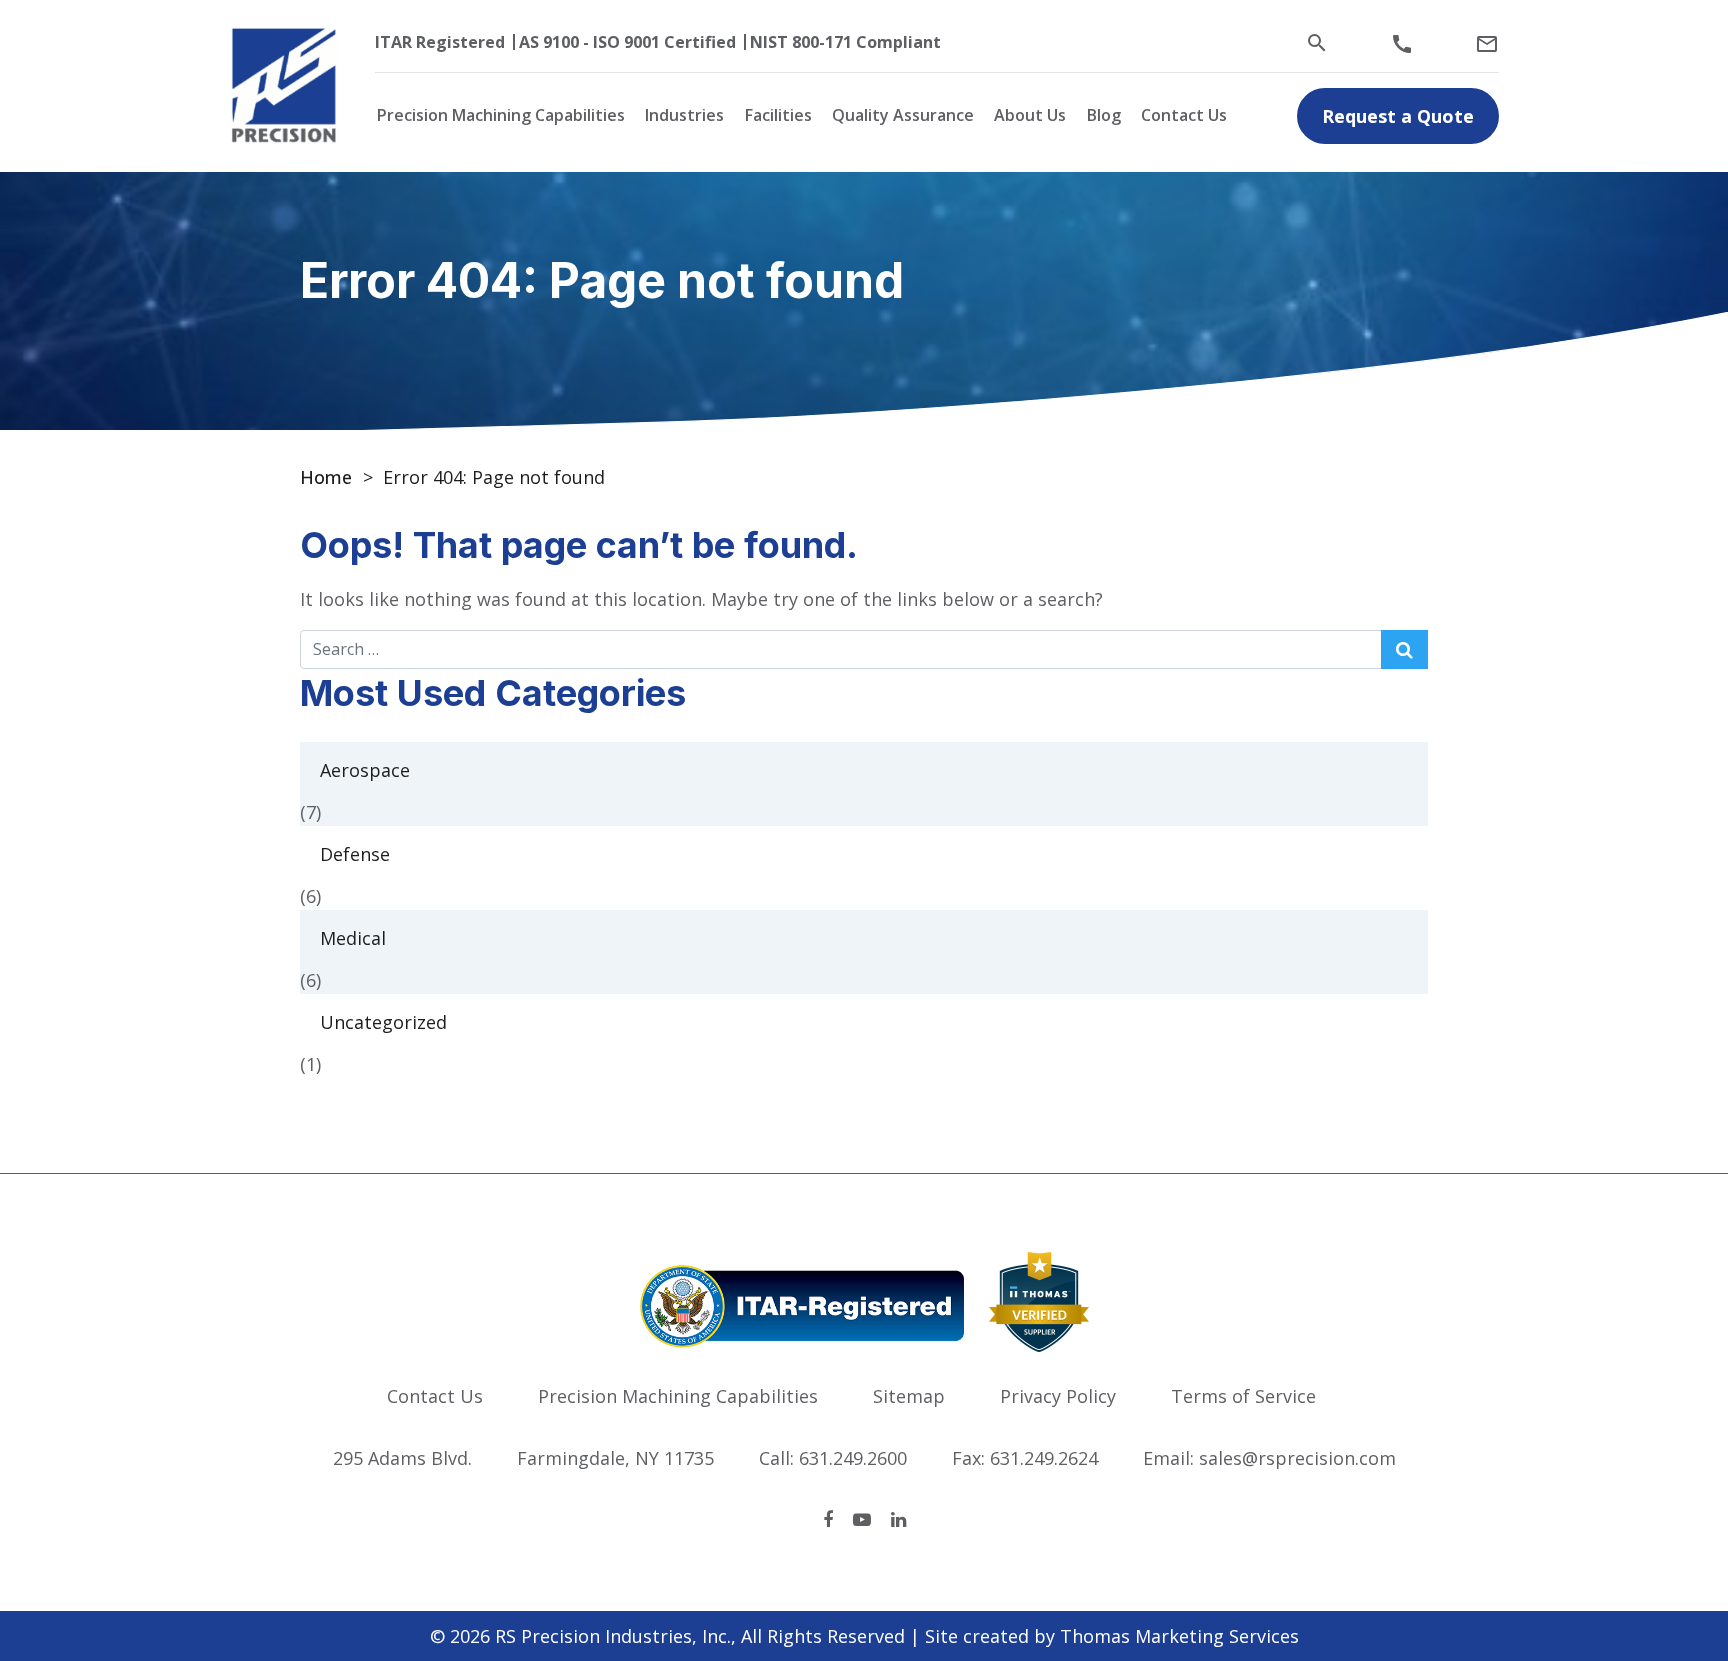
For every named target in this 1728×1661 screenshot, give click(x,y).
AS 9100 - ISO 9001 (589, 42)
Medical (353, 938)
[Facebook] (828, 1519)
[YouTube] (862, 1519)
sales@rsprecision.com (1297, 1458)
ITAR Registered (440, 42)
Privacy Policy (1058, 1396)
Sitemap (909, 1396)
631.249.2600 (853, 1458)
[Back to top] (1660, 1593)
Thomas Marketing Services (1179, 1636)
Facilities (778, 115)
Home (326, 477)
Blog (1104, 115)
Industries (684, 115)
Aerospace (365, 770)
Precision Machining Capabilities (501, 115)
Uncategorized (383, 1022)
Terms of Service (1243, 1396)
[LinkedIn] (898, 1519)
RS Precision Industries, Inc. (613, 1636)
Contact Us (1184, 115)
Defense (355, 854)
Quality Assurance (903, 115)
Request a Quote (1398, 116)
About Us (1030, 115)
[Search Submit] (1404, 649)
